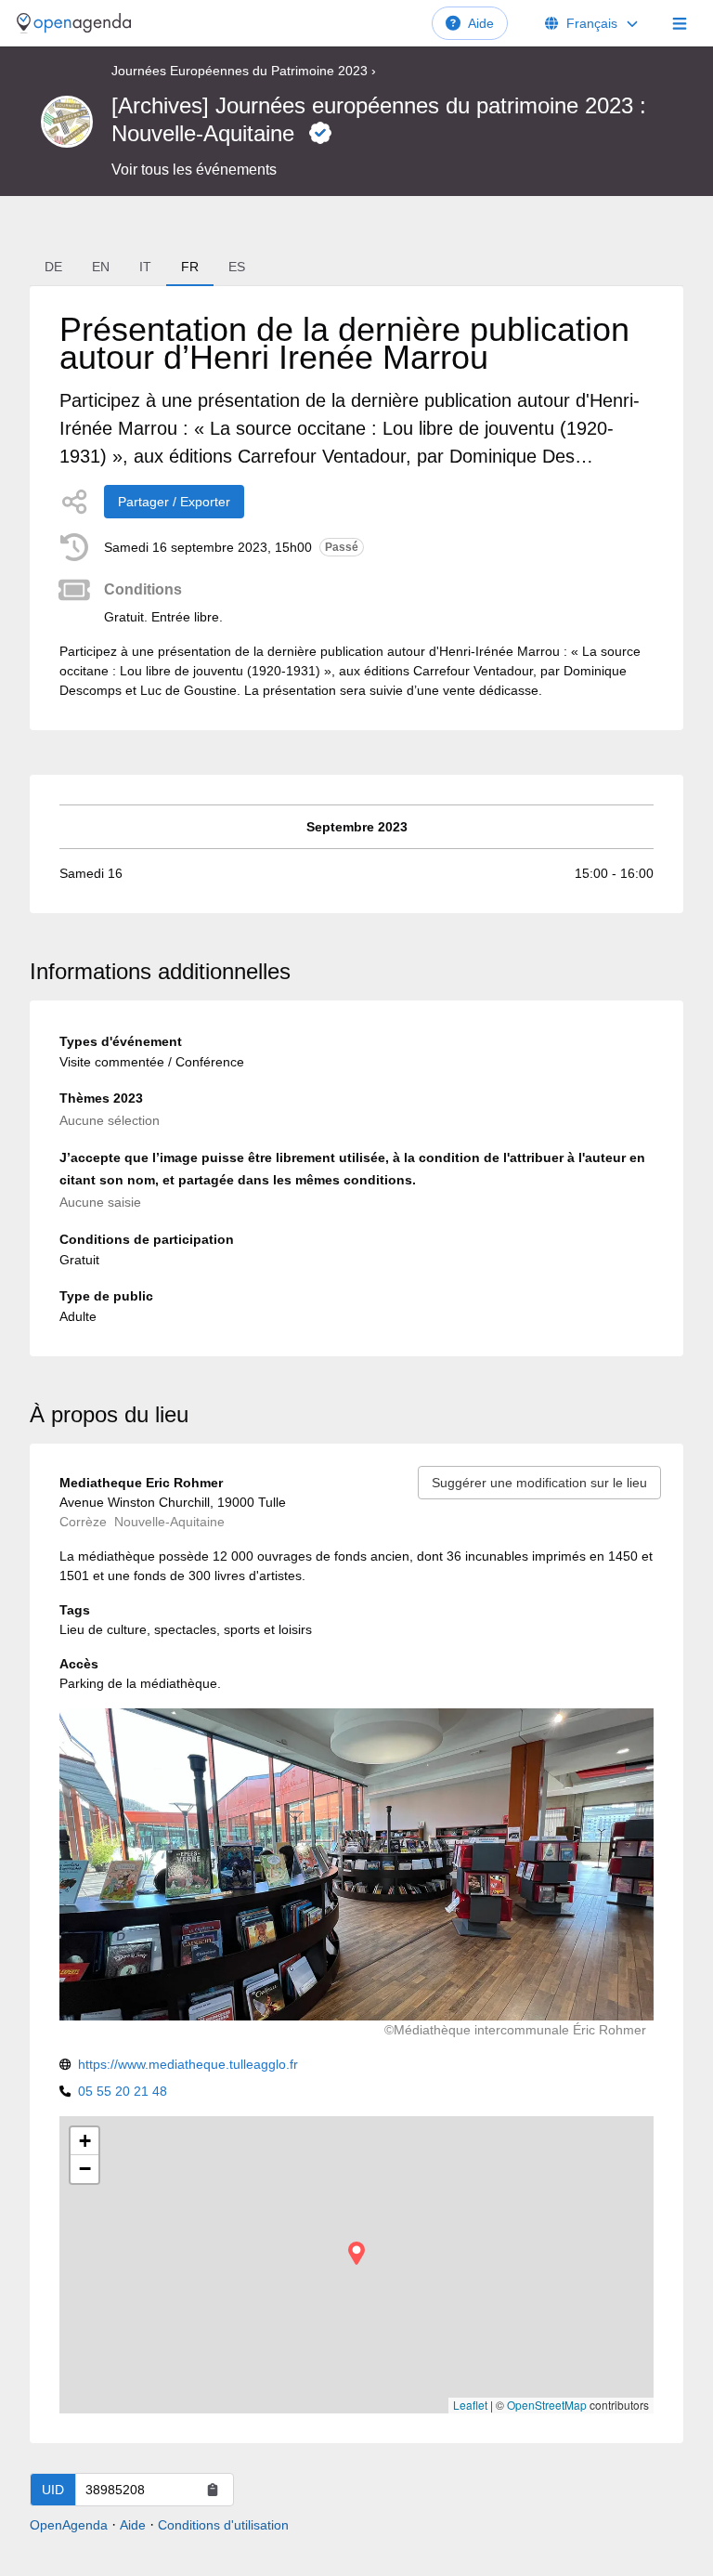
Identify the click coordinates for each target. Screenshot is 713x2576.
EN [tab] (101, 267)
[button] (356, 2253)
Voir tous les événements (194, 170)
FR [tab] (190, 267)
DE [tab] (53, 267)
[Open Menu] (680, 23)
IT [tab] (145, 267)
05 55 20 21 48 (123, 2091)
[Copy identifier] (213, 2490)
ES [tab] (237, 267)
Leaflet (470, 2405)
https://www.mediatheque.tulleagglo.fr (188, 2064)
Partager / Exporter (174, 502)
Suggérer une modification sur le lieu (539, 1483)
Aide (481, 23)
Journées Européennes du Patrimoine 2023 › (244, 71)
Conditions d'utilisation (223, 2525)
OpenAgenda (69, 2525)
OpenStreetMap (547, 2405)
